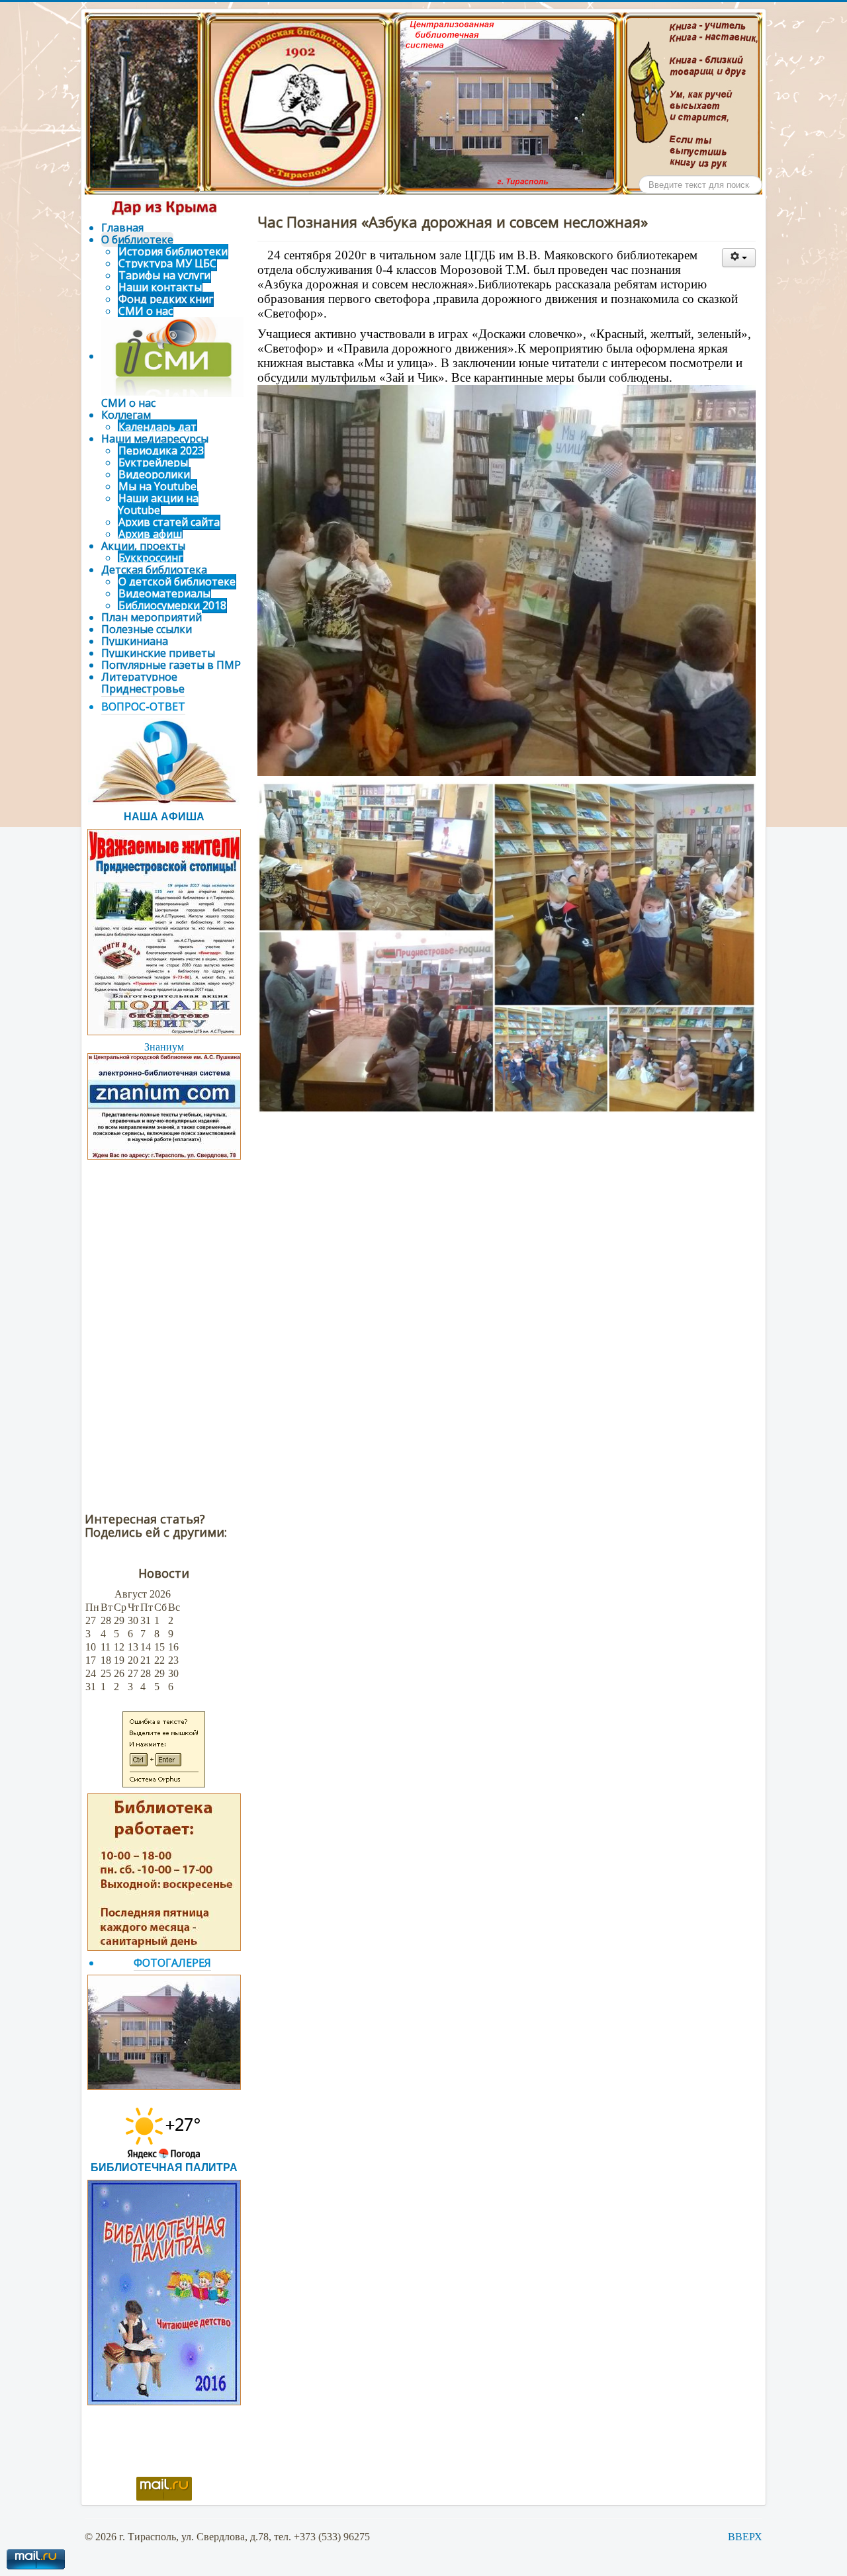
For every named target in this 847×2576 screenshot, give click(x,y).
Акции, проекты (143, 546)
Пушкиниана (135, 641)
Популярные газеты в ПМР (171, 665)
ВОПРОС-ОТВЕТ (143, 707)
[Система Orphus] (164, 1748)
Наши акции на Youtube (158, 504)
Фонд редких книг (166, 299)
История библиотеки (173, 251)
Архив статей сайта (169, 522)
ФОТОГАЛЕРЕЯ (172, 1963)
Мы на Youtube (157, 486)
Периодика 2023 (161, 451)
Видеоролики (154, 474)
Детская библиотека (154, 570)
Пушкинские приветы (158, 653)
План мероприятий (152, 617)
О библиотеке (137, 239)
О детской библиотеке (177, 581)
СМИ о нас (146, 311)
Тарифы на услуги (164, 275)
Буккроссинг (151, 558)
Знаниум (164, 1047)
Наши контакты (160, 287)
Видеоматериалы (164, 593)
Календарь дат (157, 427)
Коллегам (126, 415)
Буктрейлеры (153, 462)
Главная (122, 228)
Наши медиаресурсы (155, 439)
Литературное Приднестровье (143, 683)
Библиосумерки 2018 (172, 605)
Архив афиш (150, 534)
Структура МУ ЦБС (167, 263)
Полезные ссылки (147, 629)
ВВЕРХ (745, 2537)
